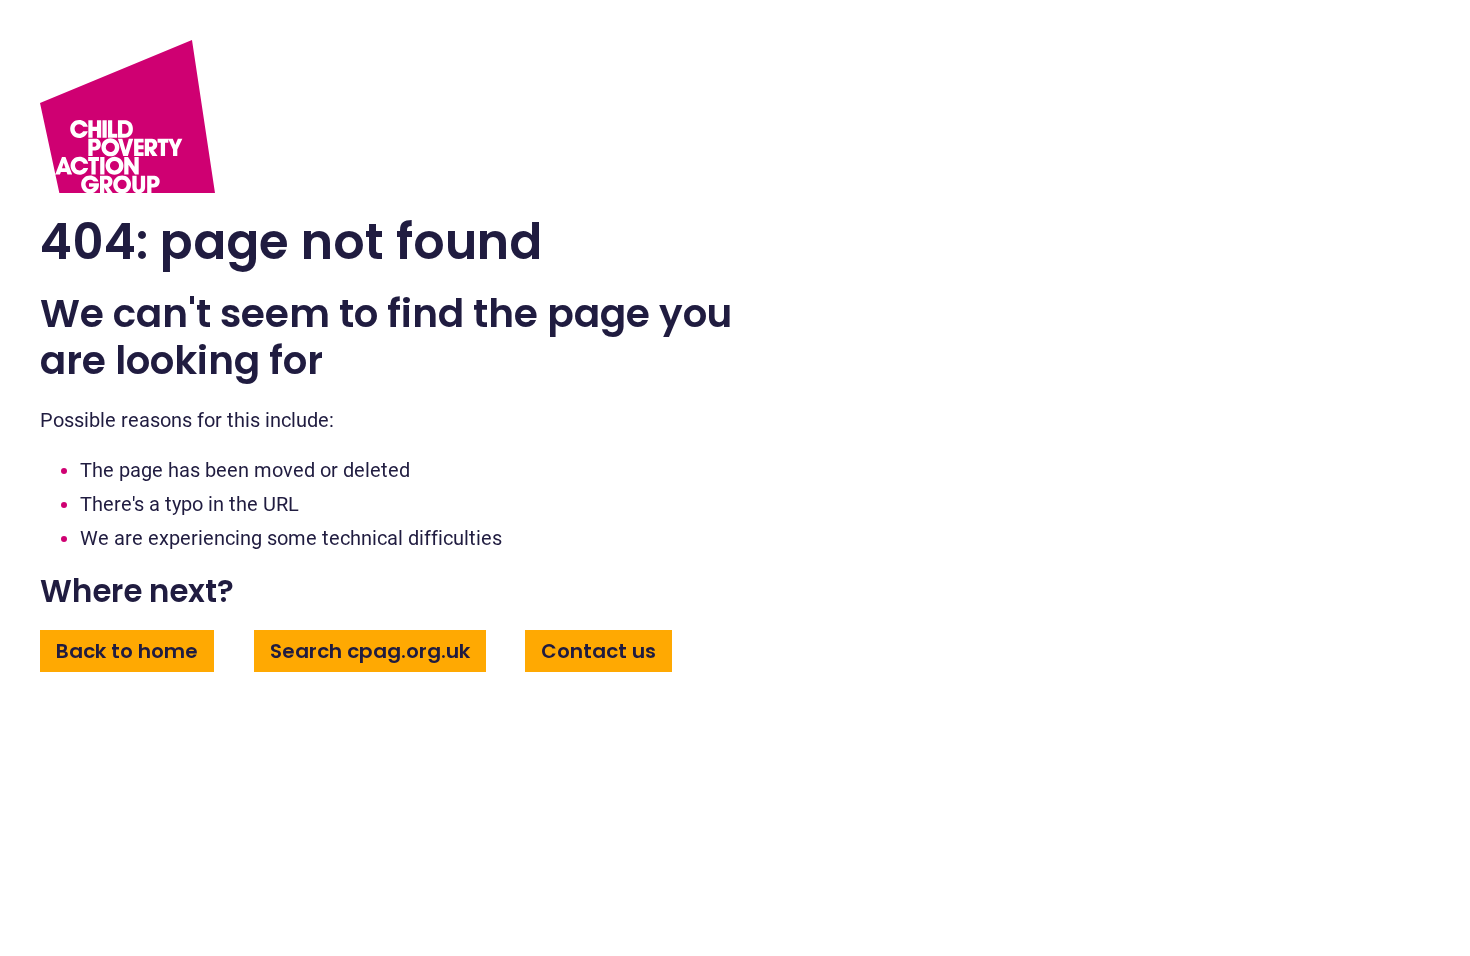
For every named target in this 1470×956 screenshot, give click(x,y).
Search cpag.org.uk (370, 651)
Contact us (598, 651)
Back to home (127, 651)
